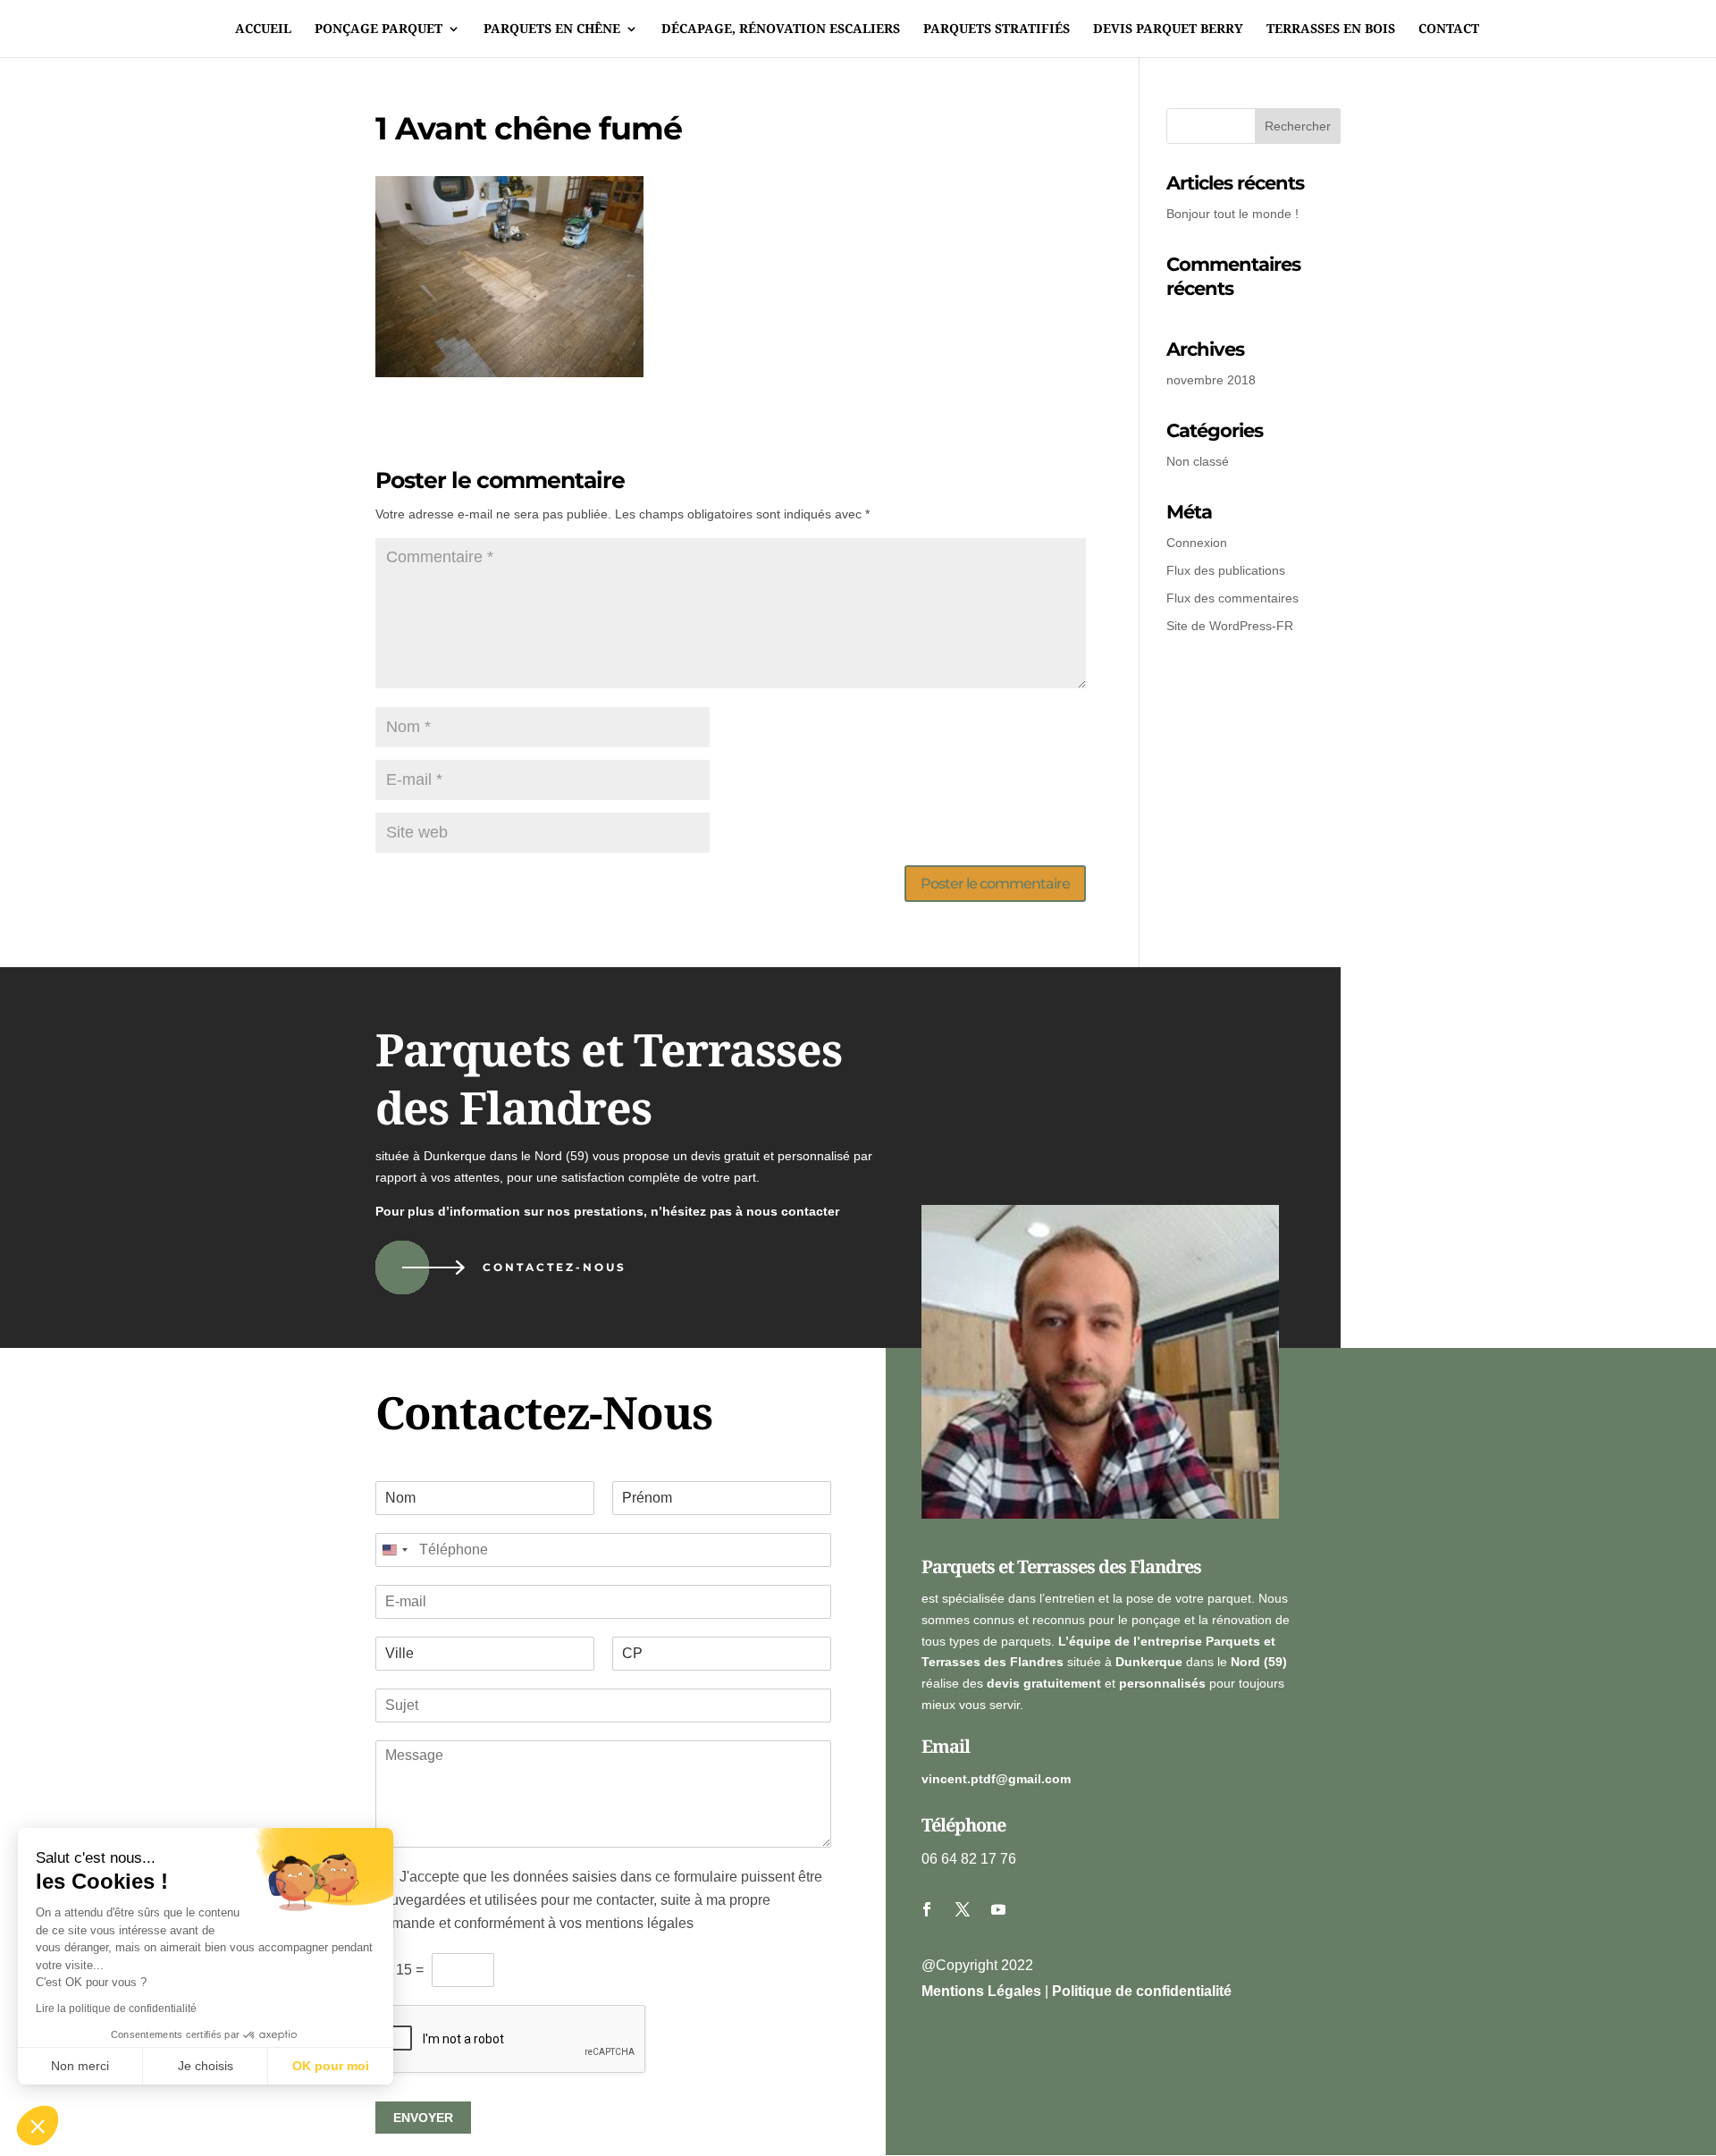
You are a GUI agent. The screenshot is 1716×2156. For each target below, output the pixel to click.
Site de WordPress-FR (1230, 626)
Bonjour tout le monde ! (1232, 214)
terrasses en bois (1331, 29)
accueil (263, 29)
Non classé (1198, 461)
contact (1449, 29)
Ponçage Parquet (379, 29)
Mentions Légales (981, 1991)
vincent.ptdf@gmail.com (996, 1779)
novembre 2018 (1211, 380)
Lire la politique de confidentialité (116, 2009)
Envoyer (423, 2118)
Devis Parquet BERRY (1168, 29)
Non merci (80, 2066)
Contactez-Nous (555, 1267)
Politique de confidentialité (1142, 1991)
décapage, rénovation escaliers (781, 29)
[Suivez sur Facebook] (927, 1909)
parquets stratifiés (997, 29)
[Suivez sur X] (963, 1909)
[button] (38, 2126)
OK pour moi (331, 2066)
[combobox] (394, 1550)
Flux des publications (1226, 570)
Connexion (1197, 543)
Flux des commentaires (1232, 598)
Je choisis (206, 2066)
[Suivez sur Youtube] (998, 1909)
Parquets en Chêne (552, 29)
